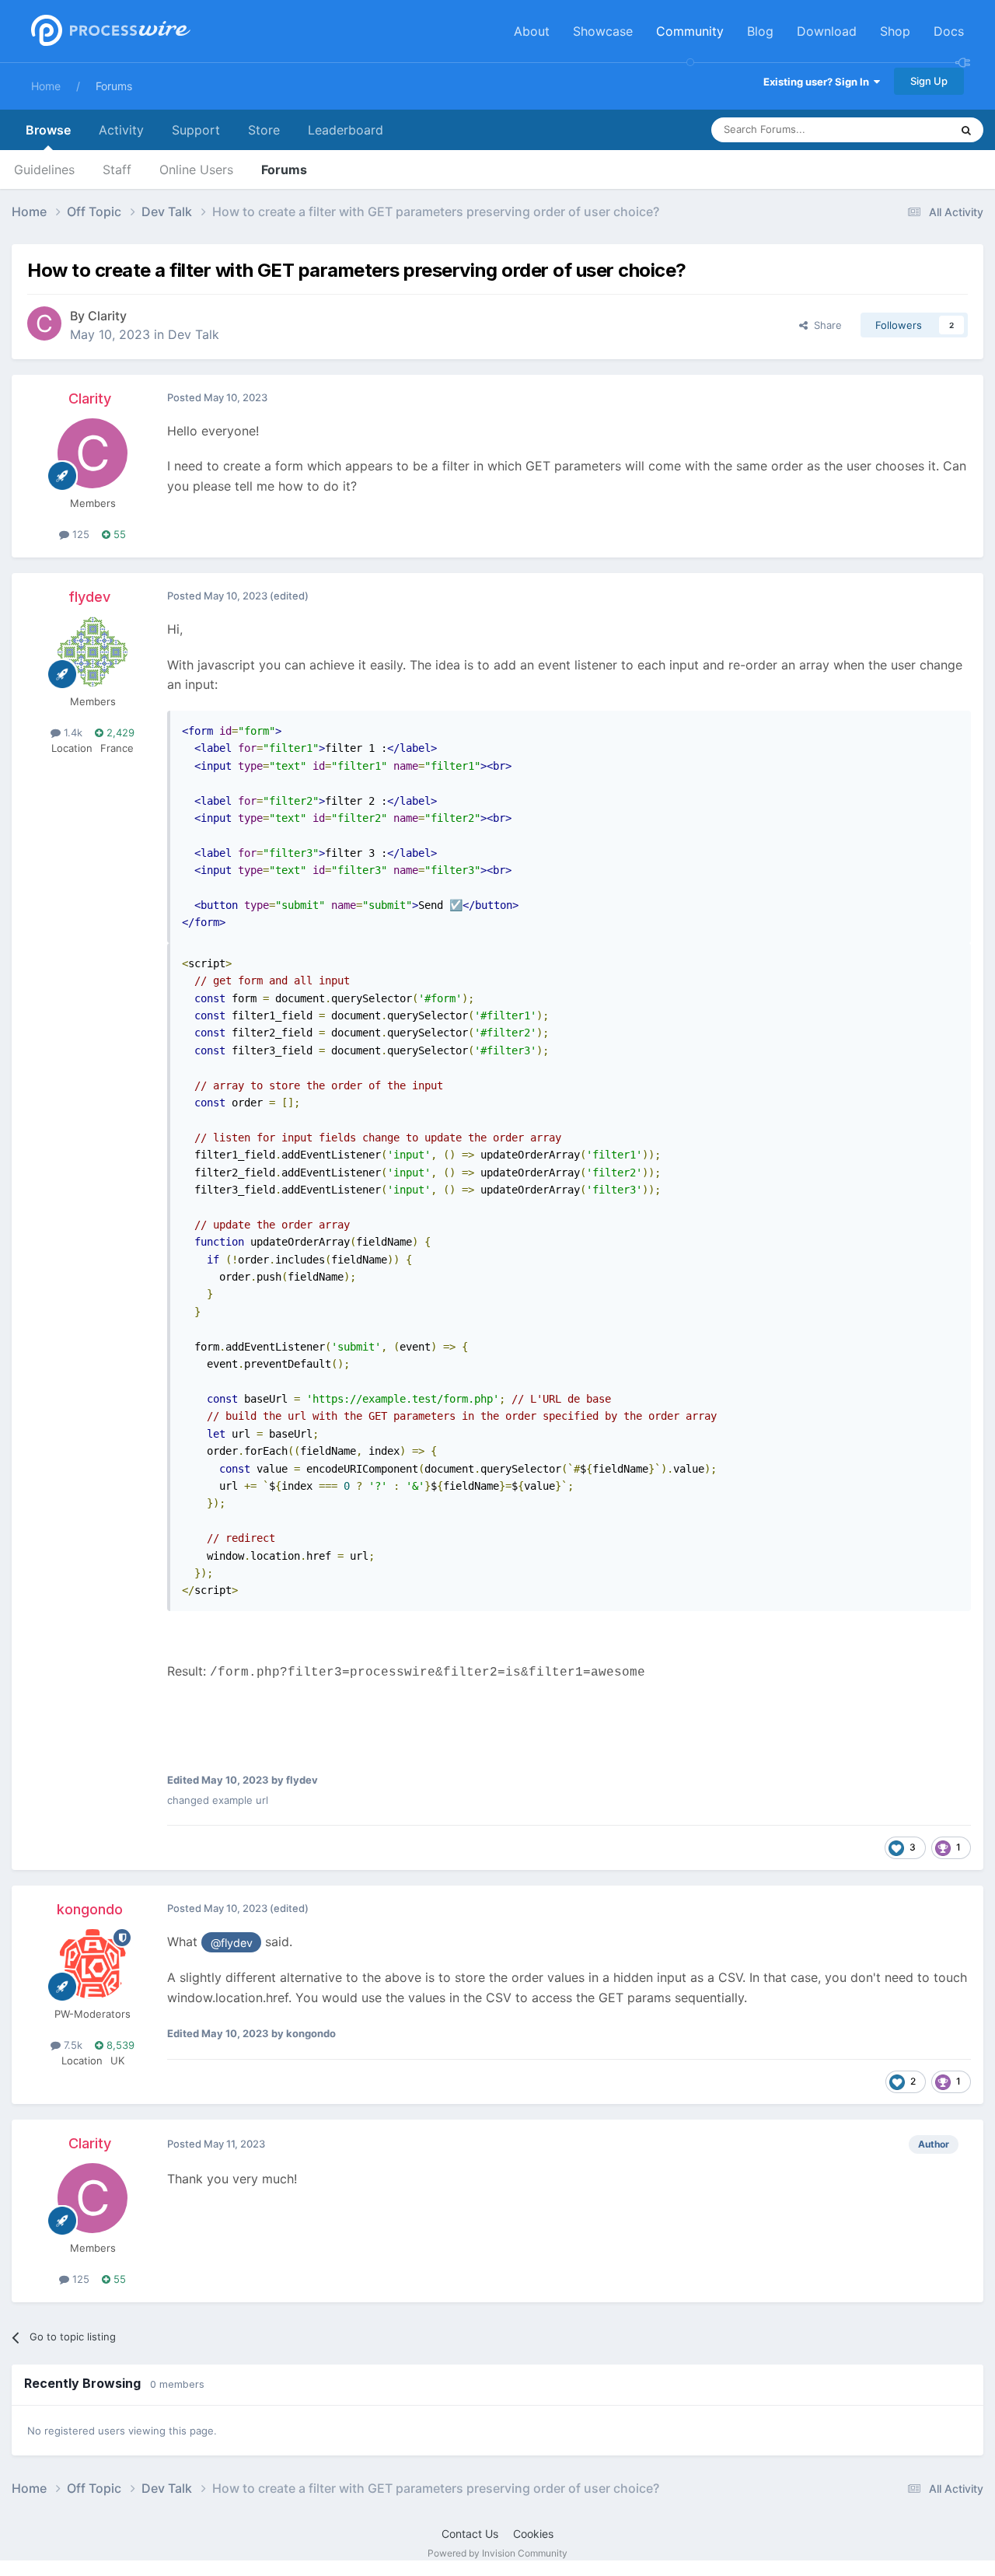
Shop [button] (895, 31)
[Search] (966, 130)
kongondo (90, 1909)
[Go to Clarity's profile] (44, 323)
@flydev (232, 1943)
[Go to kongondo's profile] (93, 1964)
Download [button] (827, 31)
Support (196, 130)
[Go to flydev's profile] (93, 652)
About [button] (532, 31)
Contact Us (470, 2534)
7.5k (72, 2045)
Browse (48, 130)
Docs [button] (949, 31)
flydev (89, 597)
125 (79, 534)
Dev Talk (194, 334)
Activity (121, 130)
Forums (114, 86)
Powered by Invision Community (497, 2553)
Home (46, 86)
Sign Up (929, 81)
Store (264, 130)
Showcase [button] (603, 31)
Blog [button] (760, 31)
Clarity (107, 316)
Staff (117, 170)
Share (825, 325)
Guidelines (44, 170)
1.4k (72, 732)
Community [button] (690, 31)
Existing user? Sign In (819, 82)
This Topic (906, 129)
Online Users (196, 170)
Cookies (533, 2534)
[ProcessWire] (109, 31)
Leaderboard (346, 130)
